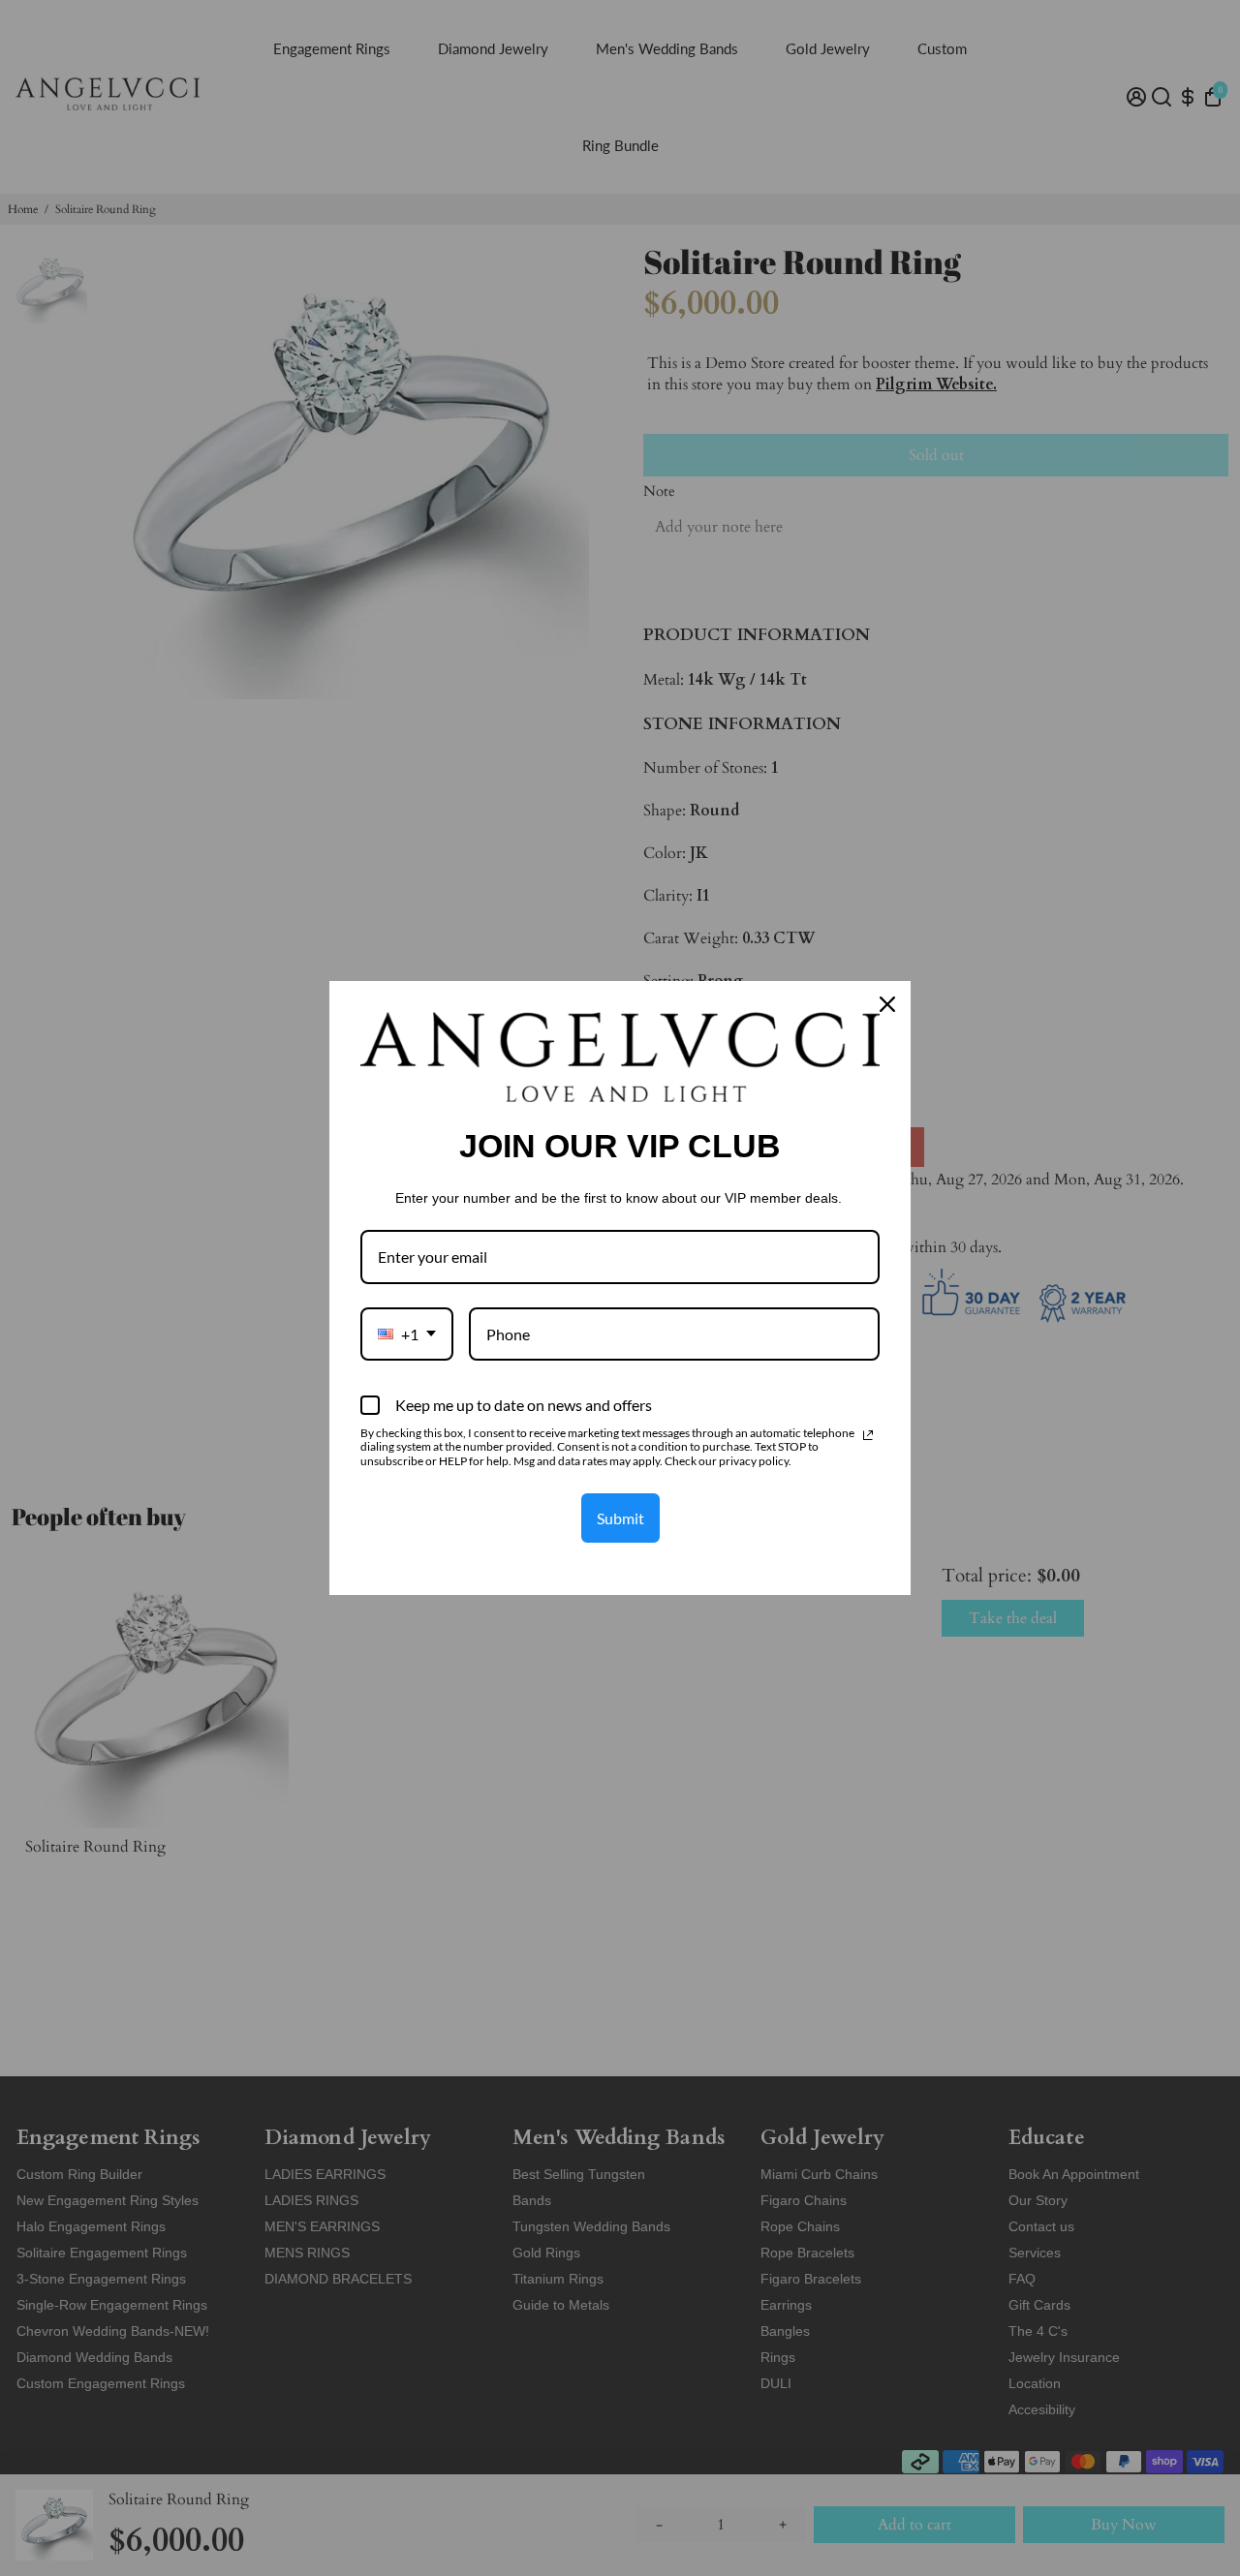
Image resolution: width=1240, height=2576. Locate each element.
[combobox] (407, 1334)
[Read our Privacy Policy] (868, 1435)
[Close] (887, 1004)
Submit (620, 1518)
